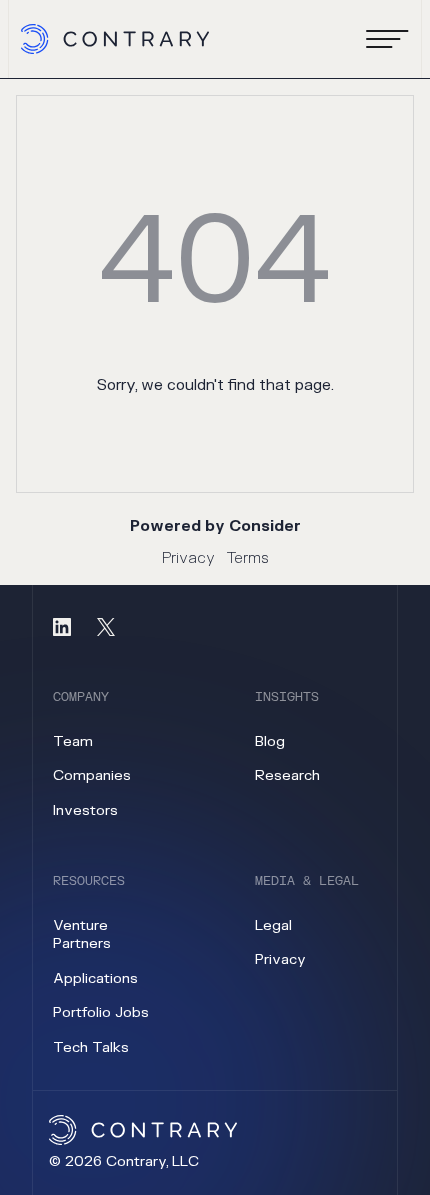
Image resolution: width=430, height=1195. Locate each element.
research (287, 775)
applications (95, 978)
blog (270, 741)
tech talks (91, 1047)
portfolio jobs (101, 1012)
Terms (248, 558)
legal (273, 925)
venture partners (82, 935)
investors (85, 810)
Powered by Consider (215, 526)
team (73, 741)
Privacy (188, 558)
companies (92, 775)
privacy (280, 959)
